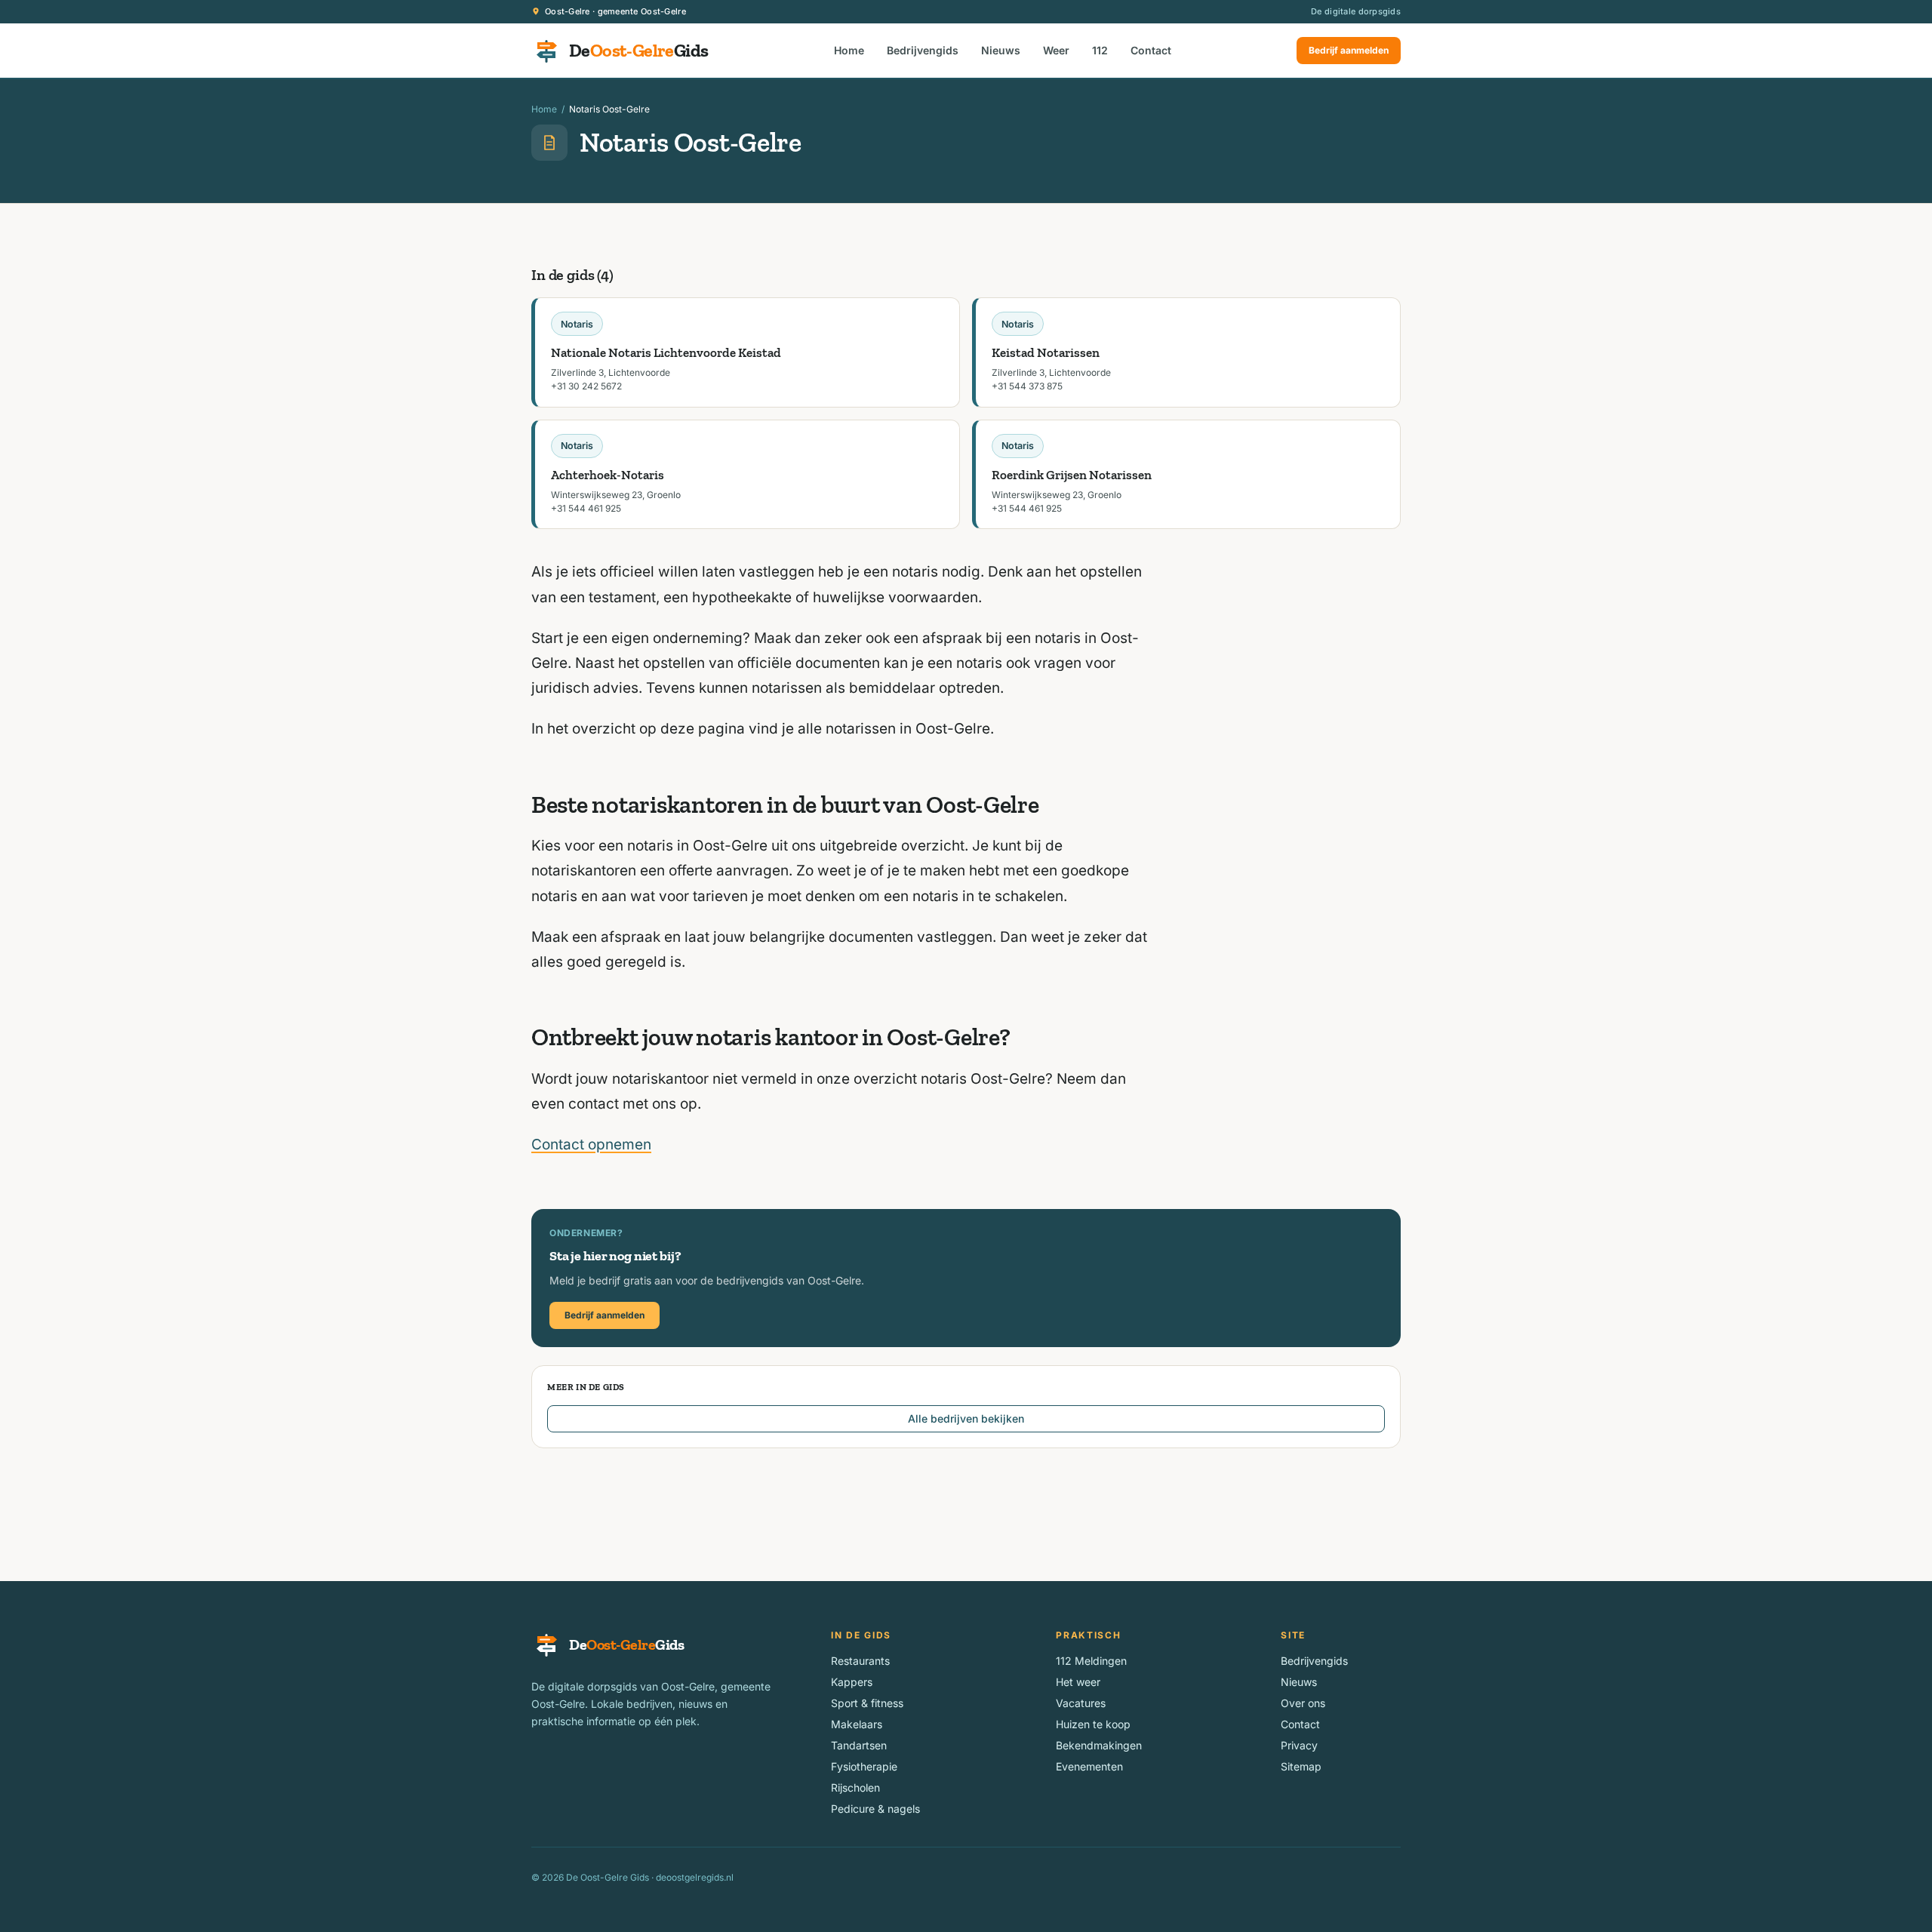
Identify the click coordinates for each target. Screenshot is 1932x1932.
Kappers (852, 1682)
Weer (1056, 50)
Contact (1151, 50)
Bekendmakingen (1099, 1745)
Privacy (1299, 1745)
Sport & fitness (867, 1703)
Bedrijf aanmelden (1349, 50)
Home (849, 50)
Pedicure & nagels (875, 1809)
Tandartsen (859, 1745)
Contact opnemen (591, 1144)
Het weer (1078, 1682)
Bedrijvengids (923, 50)
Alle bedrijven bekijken (966, 1418)
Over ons (1303, 1703)
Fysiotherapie (864, 1766)
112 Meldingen (1091, 1661)
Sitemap (1301, 1766)
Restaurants (860, 1661)
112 (1100, 50)
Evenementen (1089, 1766)
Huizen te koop (1093, 1724)
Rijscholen (855, 1787)
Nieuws (1001, 50)
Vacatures (1081, 1703)
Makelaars (857, 1724)
